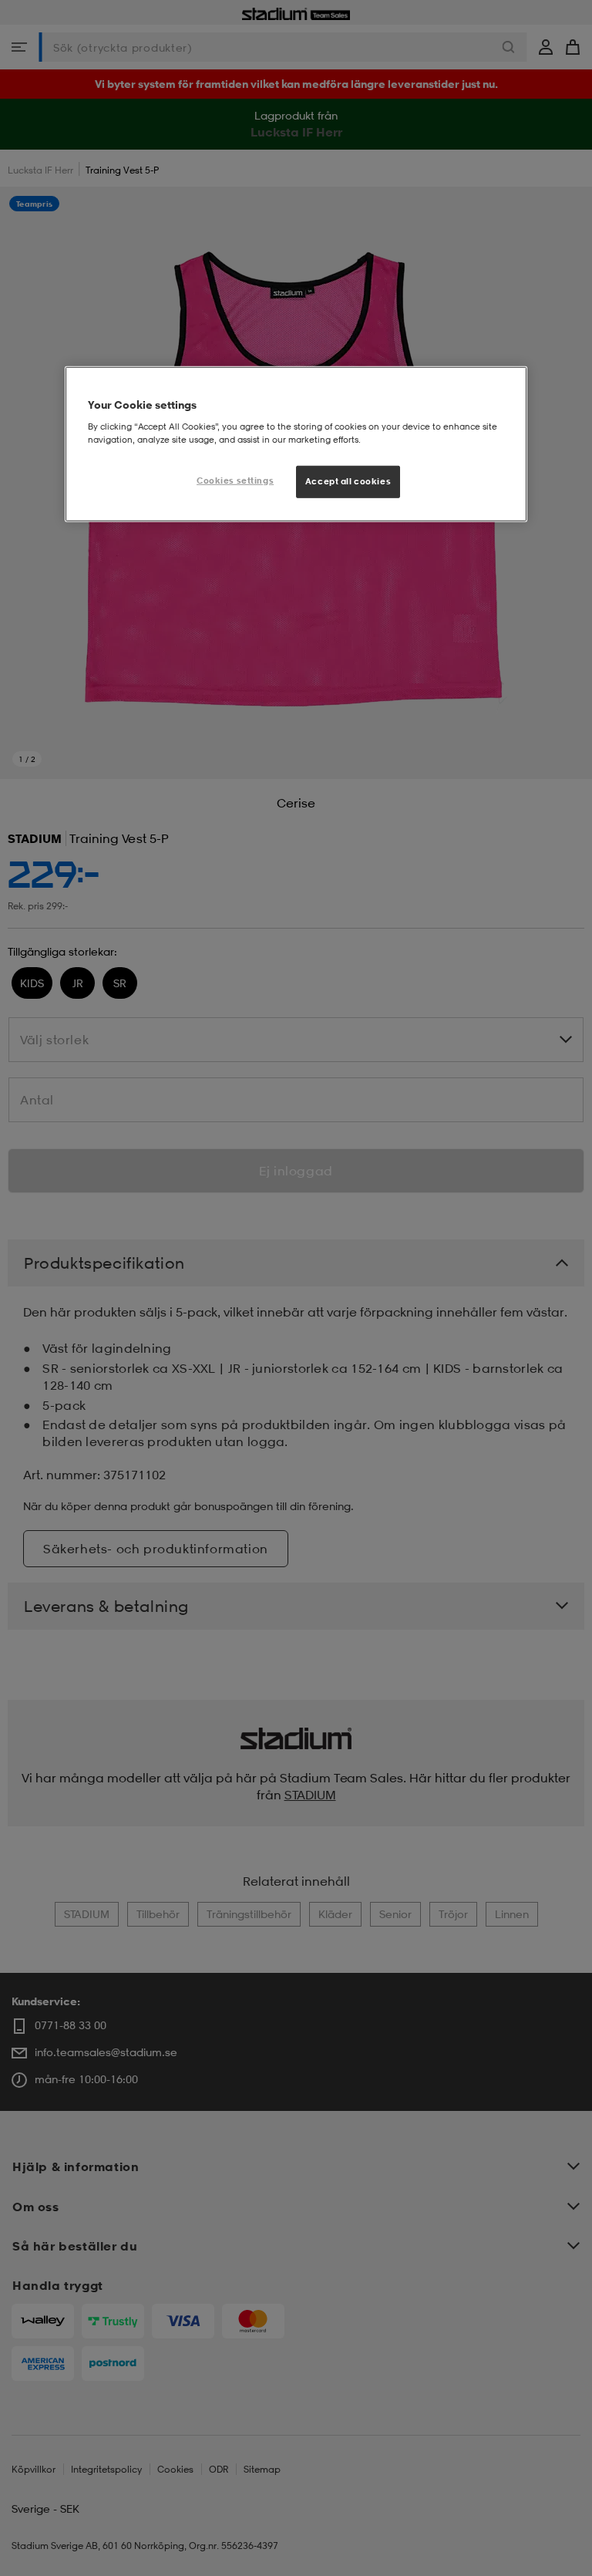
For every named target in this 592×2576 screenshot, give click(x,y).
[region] (296, 444)
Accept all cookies (348, 481)
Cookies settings (235, 480)
